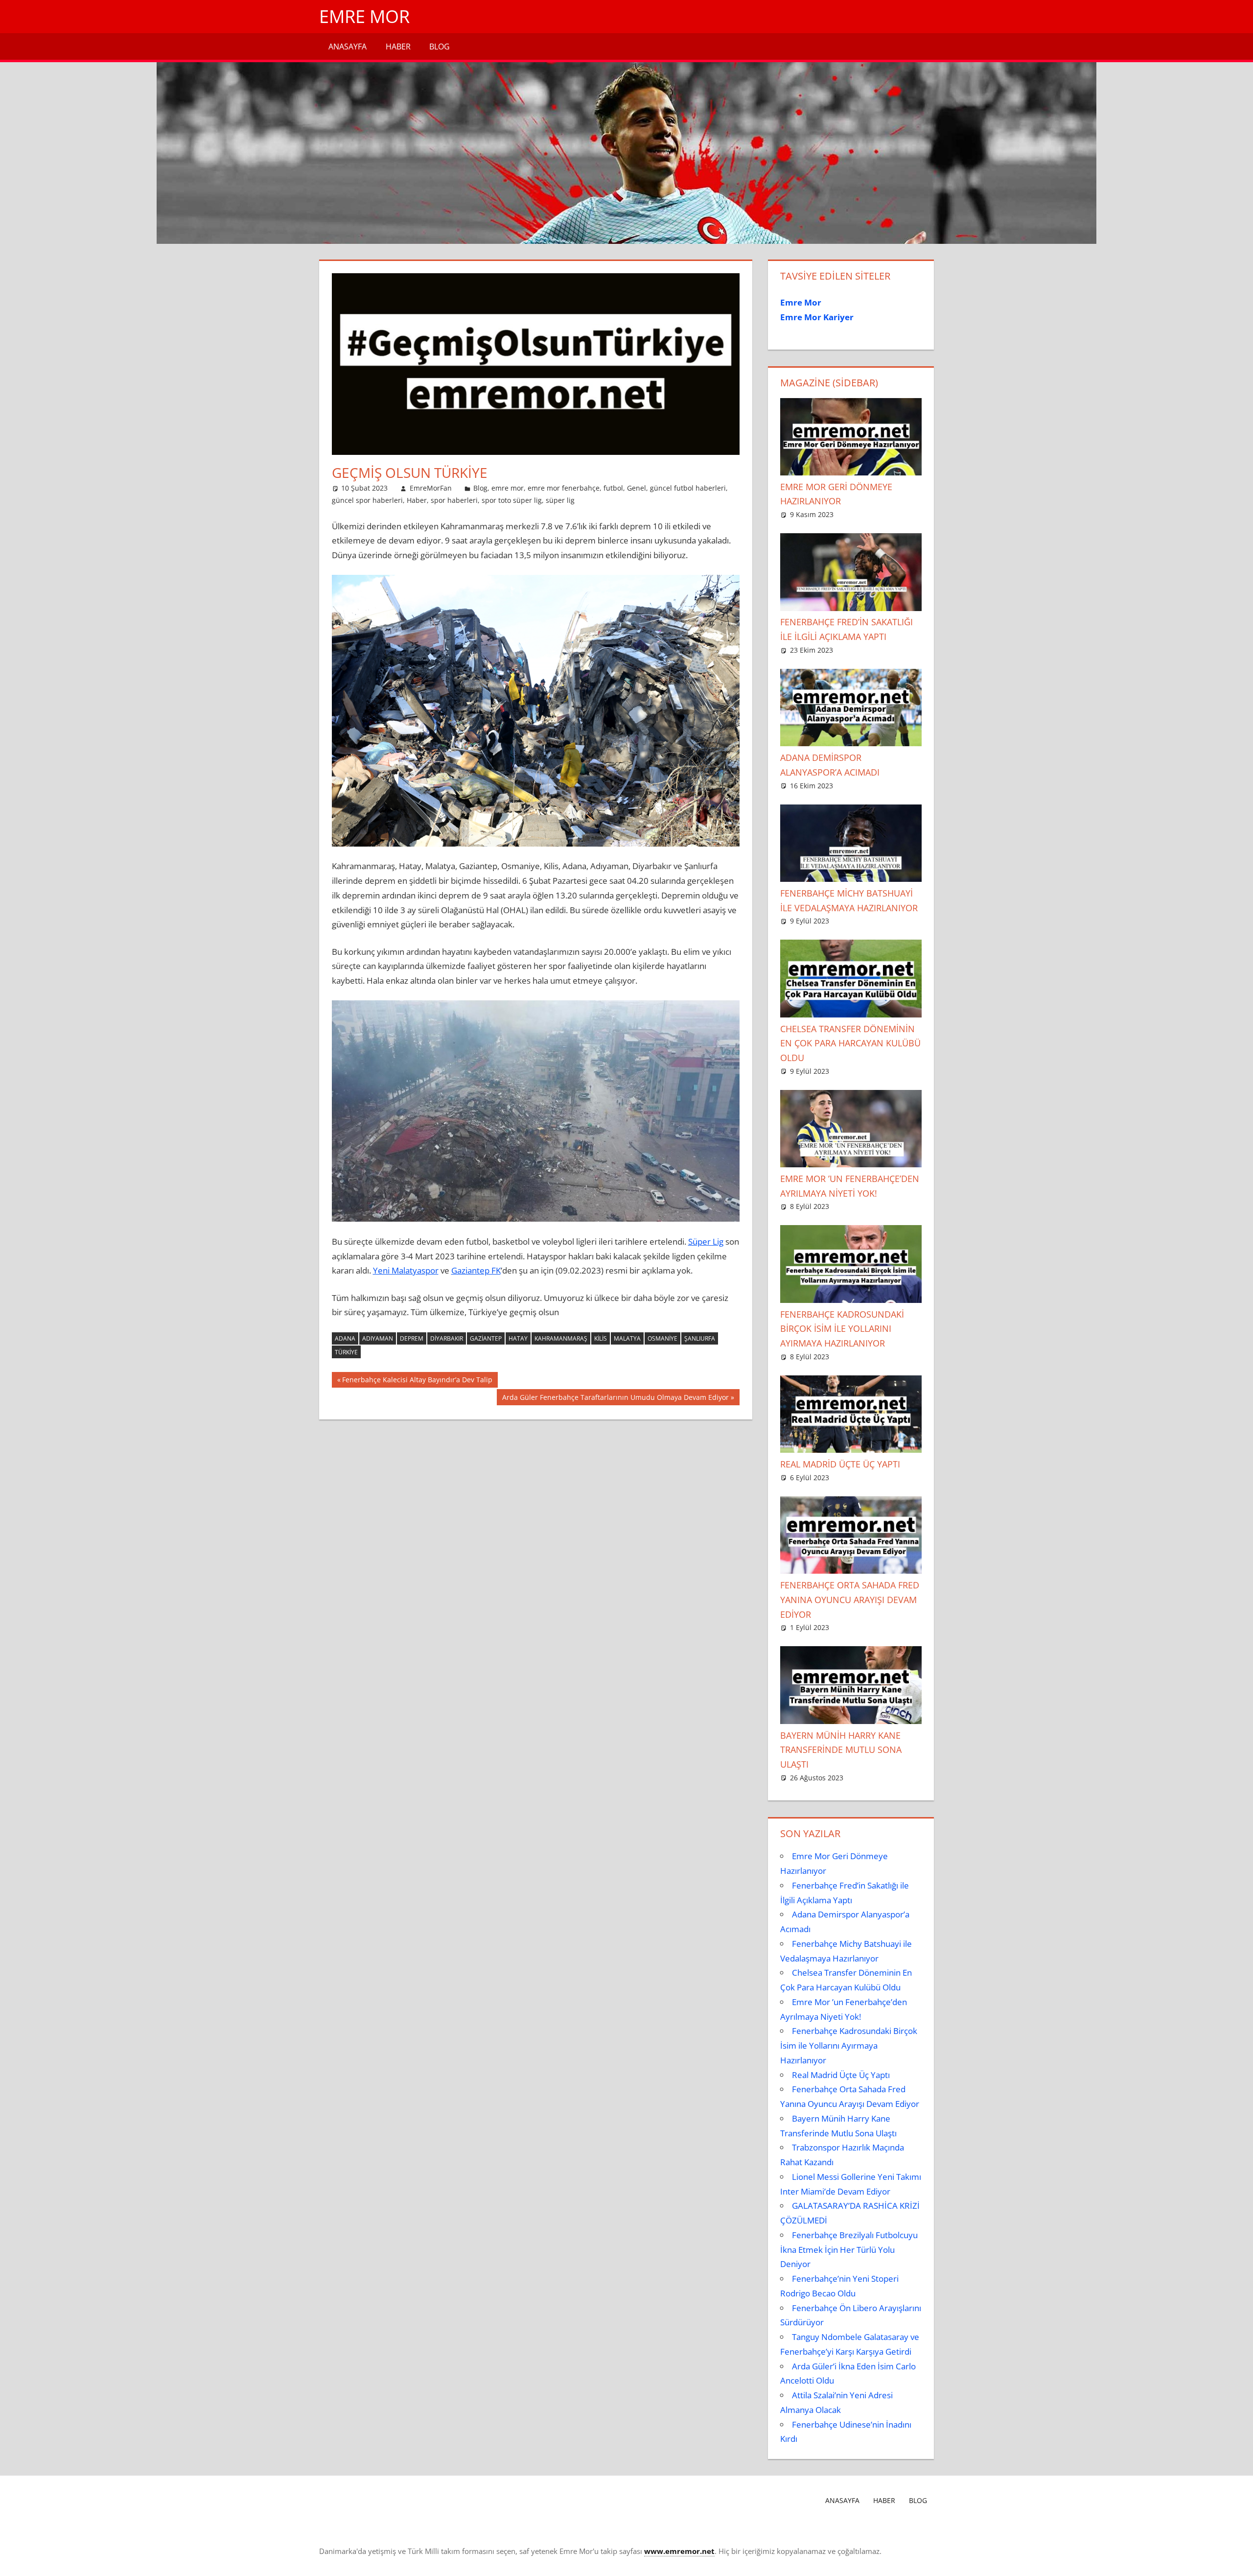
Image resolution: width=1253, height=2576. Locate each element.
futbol (613, 488)
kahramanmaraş (561, 1338)
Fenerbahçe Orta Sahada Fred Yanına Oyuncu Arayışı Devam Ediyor (850, 1600)
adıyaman (378, 1338)
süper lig (560, 500)
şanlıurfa (700, 1338)
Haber (398, 47)
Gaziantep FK (476, 1270)
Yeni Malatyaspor (406, 1270)
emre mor (508, 488)
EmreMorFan (431, 488)
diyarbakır (447, 1338)
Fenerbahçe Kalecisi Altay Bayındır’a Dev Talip (417, 1381)
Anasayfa (348, 47)
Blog (440, 47)
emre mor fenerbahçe (564, 488)
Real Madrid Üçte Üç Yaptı (840, 1464)
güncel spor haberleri (367, 500)
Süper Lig (706, 1241)
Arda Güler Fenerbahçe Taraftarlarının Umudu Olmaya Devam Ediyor (615, 1399)
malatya (627, 1338)
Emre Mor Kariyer (817, 317)
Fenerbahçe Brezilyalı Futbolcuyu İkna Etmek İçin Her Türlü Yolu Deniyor (849, 2250)
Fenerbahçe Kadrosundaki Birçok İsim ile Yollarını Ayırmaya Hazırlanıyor (842, 1329)
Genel (637, 488)
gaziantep (486, 1338)
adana (345, 1338)
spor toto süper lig (512, 500)
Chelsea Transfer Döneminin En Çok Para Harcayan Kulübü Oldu (850, 1043)
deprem (412, 1338)
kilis (601, 1338)
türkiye (346, 1352)
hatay (518, 1338)
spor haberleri (454, 500)
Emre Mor (364, 16)
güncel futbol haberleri (688, 488)
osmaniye (662, 1338)
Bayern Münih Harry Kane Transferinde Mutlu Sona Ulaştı (841, 1750)
